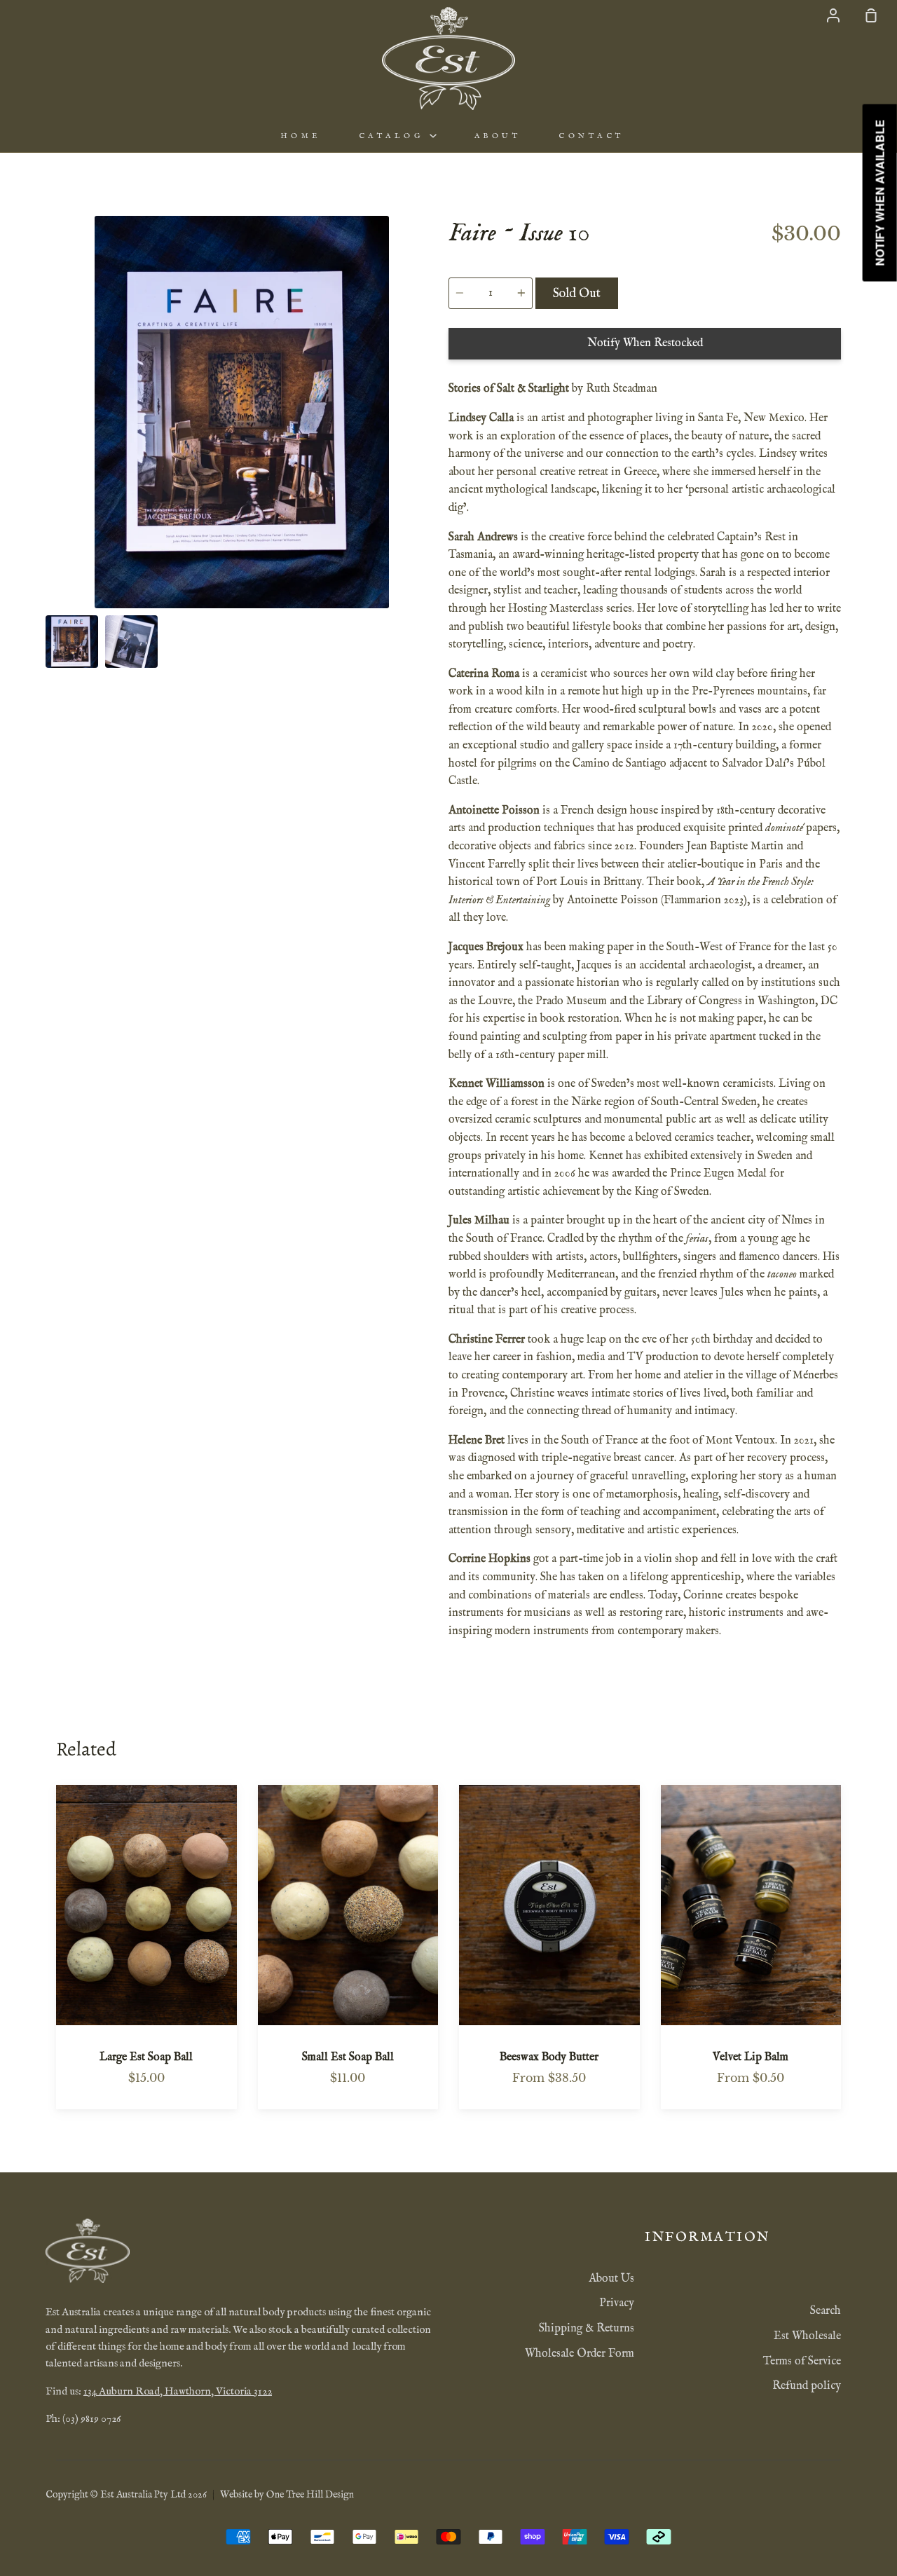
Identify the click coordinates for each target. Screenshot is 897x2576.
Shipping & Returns (587, 2329)
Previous (50, 521)
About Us (611, 2279)
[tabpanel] (242, 412)
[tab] (72, 642)
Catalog (394, 136)
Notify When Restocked (645, 343)
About (498, 136)
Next (434, 521)
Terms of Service (802, 2362)
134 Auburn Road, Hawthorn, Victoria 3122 (178, 2392)
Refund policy (807, 2386)
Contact (591, 136)
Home (301, 136)
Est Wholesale (807, 2336)
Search (826, 2311)
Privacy (617, 2303)
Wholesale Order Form (580, 2354)
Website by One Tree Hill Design (287, 2495)
